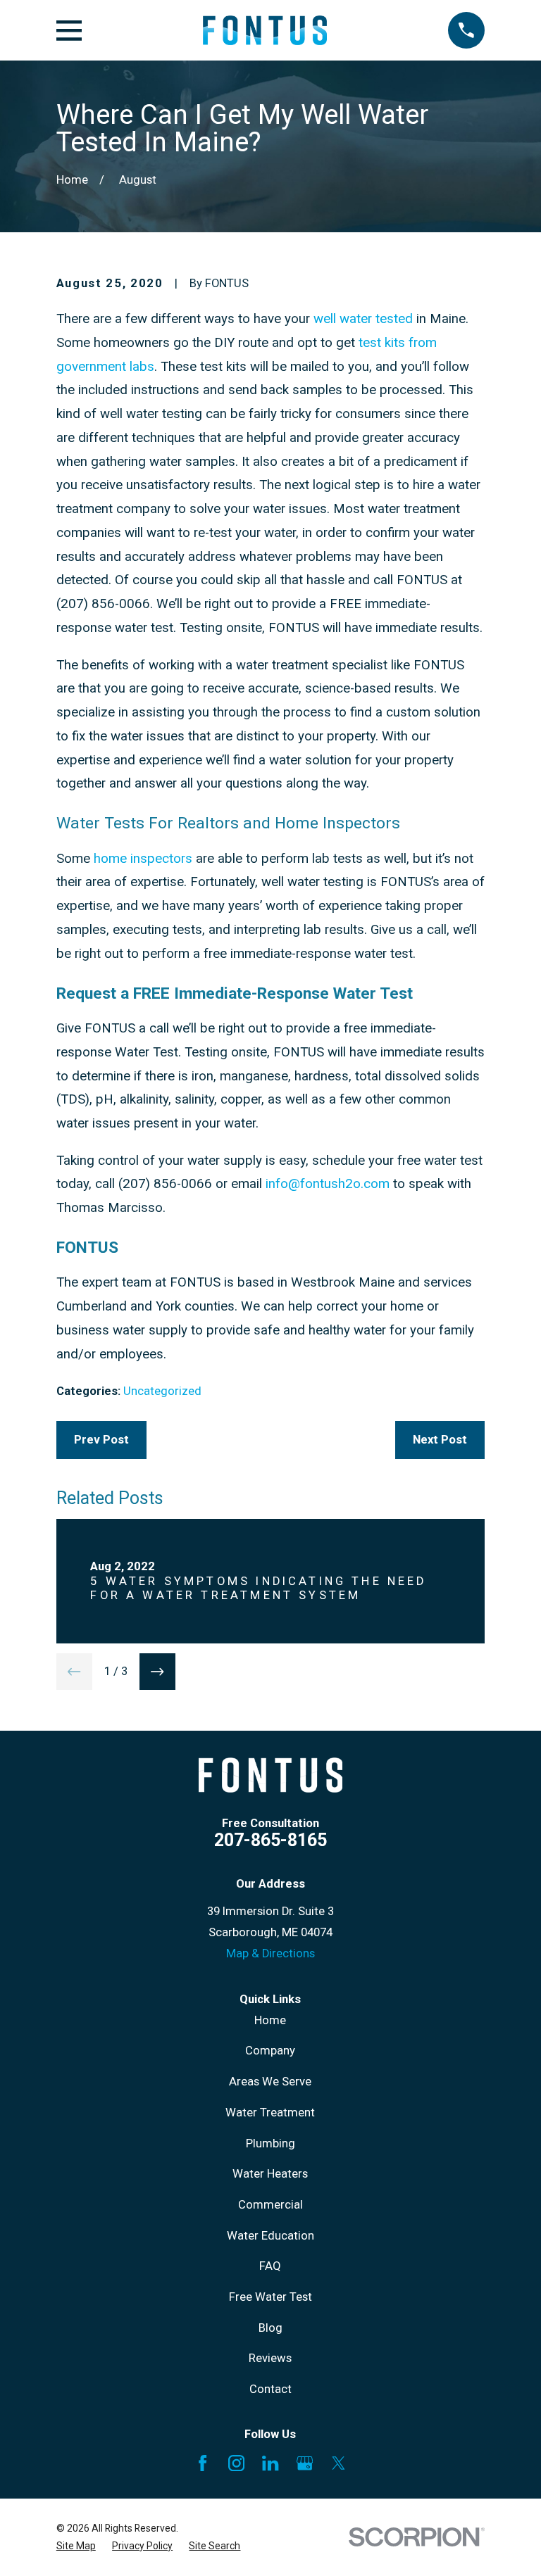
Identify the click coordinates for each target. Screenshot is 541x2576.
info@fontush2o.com (328, 1184)
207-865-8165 (270, 1840)
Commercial (270, 2205)
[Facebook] (203, 2463)
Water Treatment (270, 2113)
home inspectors (143, 859)
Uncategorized (162, 1391)
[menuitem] (76, 2546)
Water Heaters (270, 2174)
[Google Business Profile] (305, 2463)
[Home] (265, 30)
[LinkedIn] (270, 2463)
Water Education (270, 2236)
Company (270, 2051)
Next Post (440, 1440)
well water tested (363, 319)
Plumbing (270, 2143)
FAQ (270, 2266)
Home (270, 2020)
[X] (338, 2463)
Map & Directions (270, 1953)
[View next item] (158, 1672)
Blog (270, 2328)
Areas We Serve (270, 2082)
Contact (270, 2389)
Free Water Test (270, 2297)
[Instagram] (236, 2463)
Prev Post (101, 1440)
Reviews (270, 2358)
